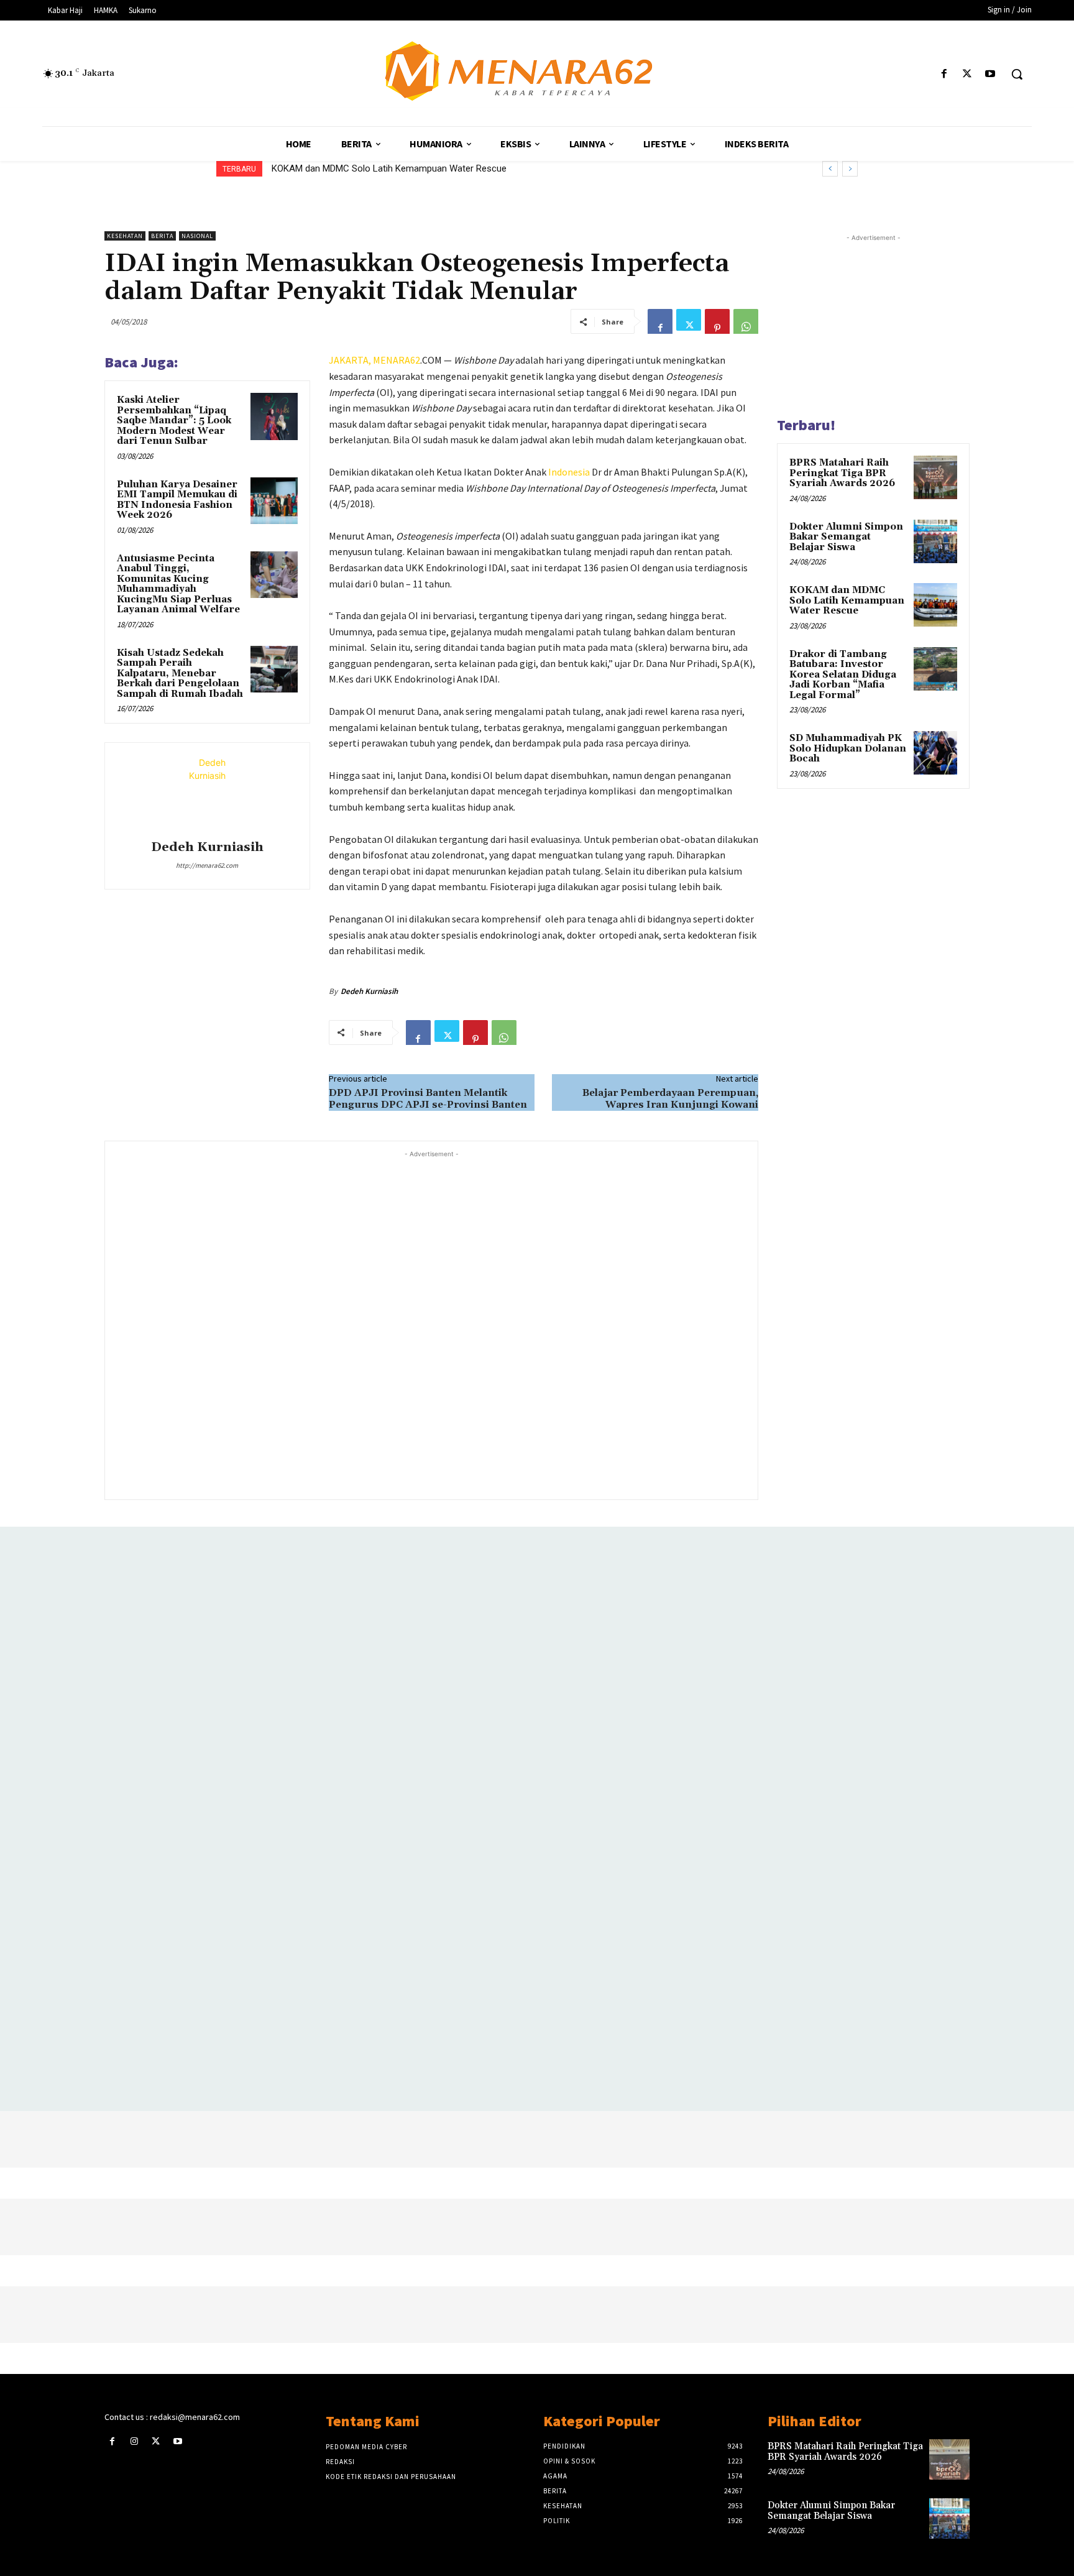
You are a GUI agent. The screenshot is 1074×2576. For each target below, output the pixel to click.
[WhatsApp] (746, 321)
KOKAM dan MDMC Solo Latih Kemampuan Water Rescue (847, 600)
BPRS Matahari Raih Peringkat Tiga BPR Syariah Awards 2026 (842, 473)
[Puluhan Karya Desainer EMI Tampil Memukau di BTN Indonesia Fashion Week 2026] (274, 501)
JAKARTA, (351, 360)
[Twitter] (967, 74)
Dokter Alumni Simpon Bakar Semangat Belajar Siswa (846, 537)
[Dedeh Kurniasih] (207, 793)
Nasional (197, 236)
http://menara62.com (207, 865)
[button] (1017, 74)
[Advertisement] (431, 1324)
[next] (850, 169)
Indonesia (569, 472)
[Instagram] (134, 2441)
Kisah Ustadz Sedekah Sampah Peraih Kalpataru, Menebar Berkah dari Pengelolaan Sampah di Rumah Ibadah (180, 674)
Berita (162, 236)
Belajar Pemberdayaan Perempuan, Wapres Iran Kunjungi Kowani (670, 1099)
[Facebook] (944, 74)
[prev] (830, 169)
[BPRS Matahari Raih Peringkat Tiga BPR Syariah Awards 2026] (935, 477)
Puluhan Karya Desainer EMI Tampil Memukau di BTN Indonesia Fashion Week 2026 (177, 500)
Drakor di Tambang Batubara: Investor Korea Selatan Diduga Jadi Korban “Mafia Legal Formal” (462, 168)
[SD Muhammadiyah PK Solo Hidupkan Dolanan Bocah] (935, 753)
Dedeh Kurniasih (207, 848)
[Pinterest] (717, 321)
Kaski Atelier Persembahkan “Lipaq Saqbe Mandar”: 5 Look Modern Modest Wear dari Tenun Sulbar (174, 421)
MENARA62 (397, 360)
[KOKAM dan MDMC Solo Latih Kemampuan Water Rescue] (935, 605)
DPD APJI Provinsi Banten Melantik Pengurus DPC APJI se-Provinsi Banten (428, 1099)
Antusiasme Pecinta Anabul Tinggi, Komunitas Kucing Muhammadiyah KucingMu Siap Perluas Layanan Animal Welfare (178, 584)
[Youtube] (990, 74)
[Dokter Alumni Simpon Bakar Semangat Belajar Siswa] (935, 541)
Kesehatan (125, 236)
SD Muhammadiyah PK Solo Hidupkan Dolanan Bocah (848, 748)
